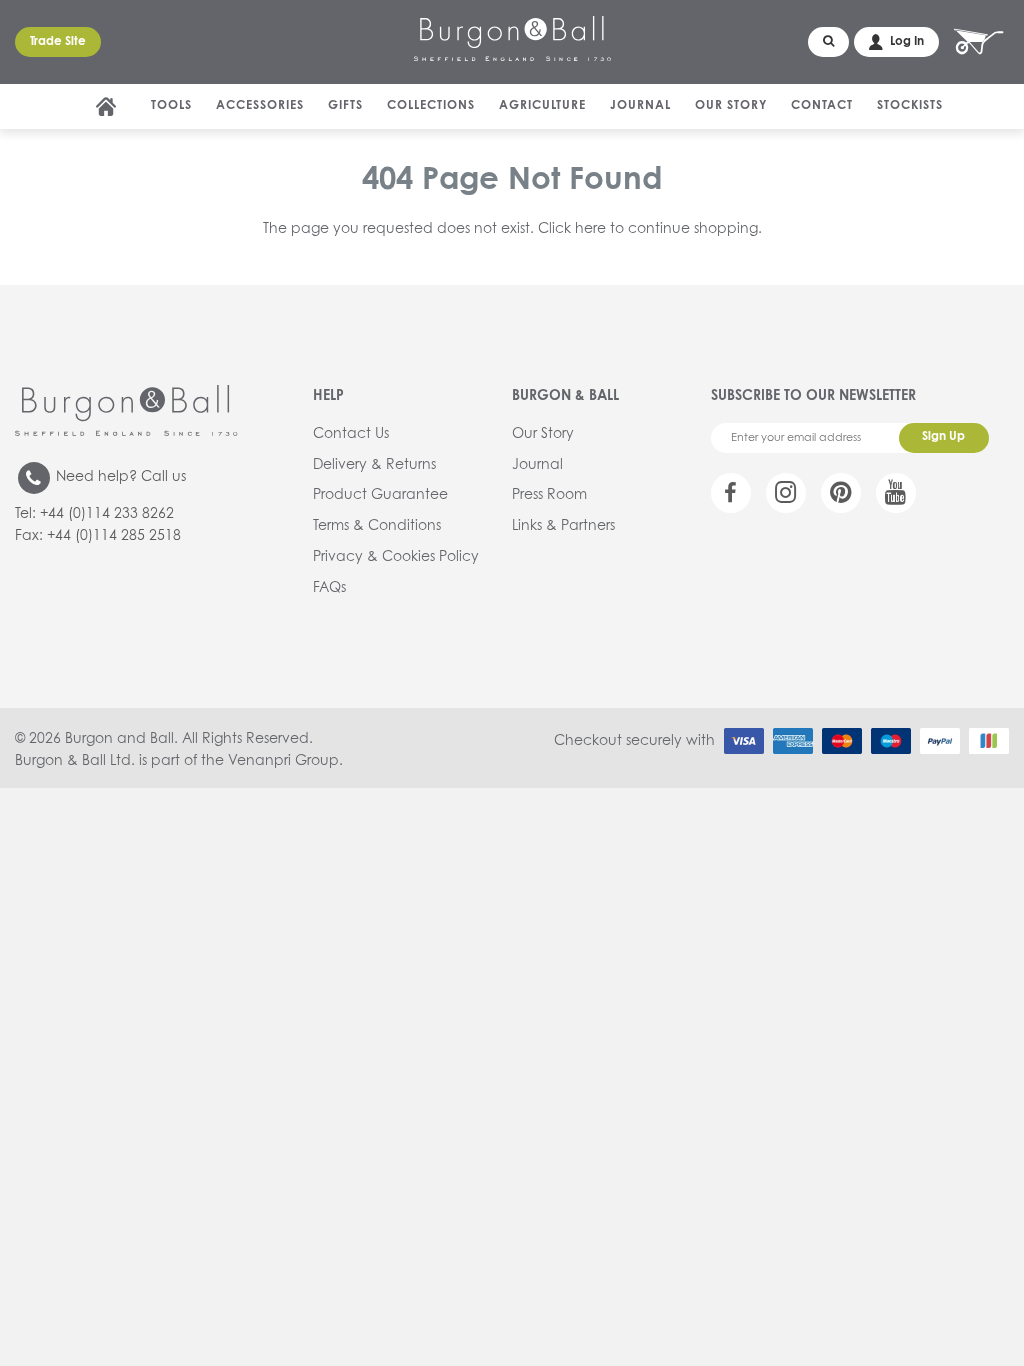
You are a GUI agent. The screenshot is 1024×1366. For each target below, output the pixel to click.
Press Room (549, 495)
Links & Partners (563, 526)
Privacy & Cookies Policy (396, 557)
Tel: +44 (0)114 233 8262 (94, 514)
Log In (907, 42)
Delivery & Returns (374, 465)
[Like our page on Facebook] (731, 493)
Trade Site (58, 42)
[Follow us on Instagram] (786, 493)
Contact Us (351, 434)
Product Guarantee (380, 495)
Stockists (910, 106)
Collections (431, 106)
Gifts (345, 106)
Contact (822, 106)
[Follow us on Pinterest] (841, 493)
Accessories (260, 106)
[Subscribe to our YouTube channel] (896, 493)
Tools (171, 106)
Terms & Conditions (377, 526)
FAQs (329, 588)
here (590, 229)
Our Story (731, 106)
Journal (640, 106)
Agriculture (542, 106)
